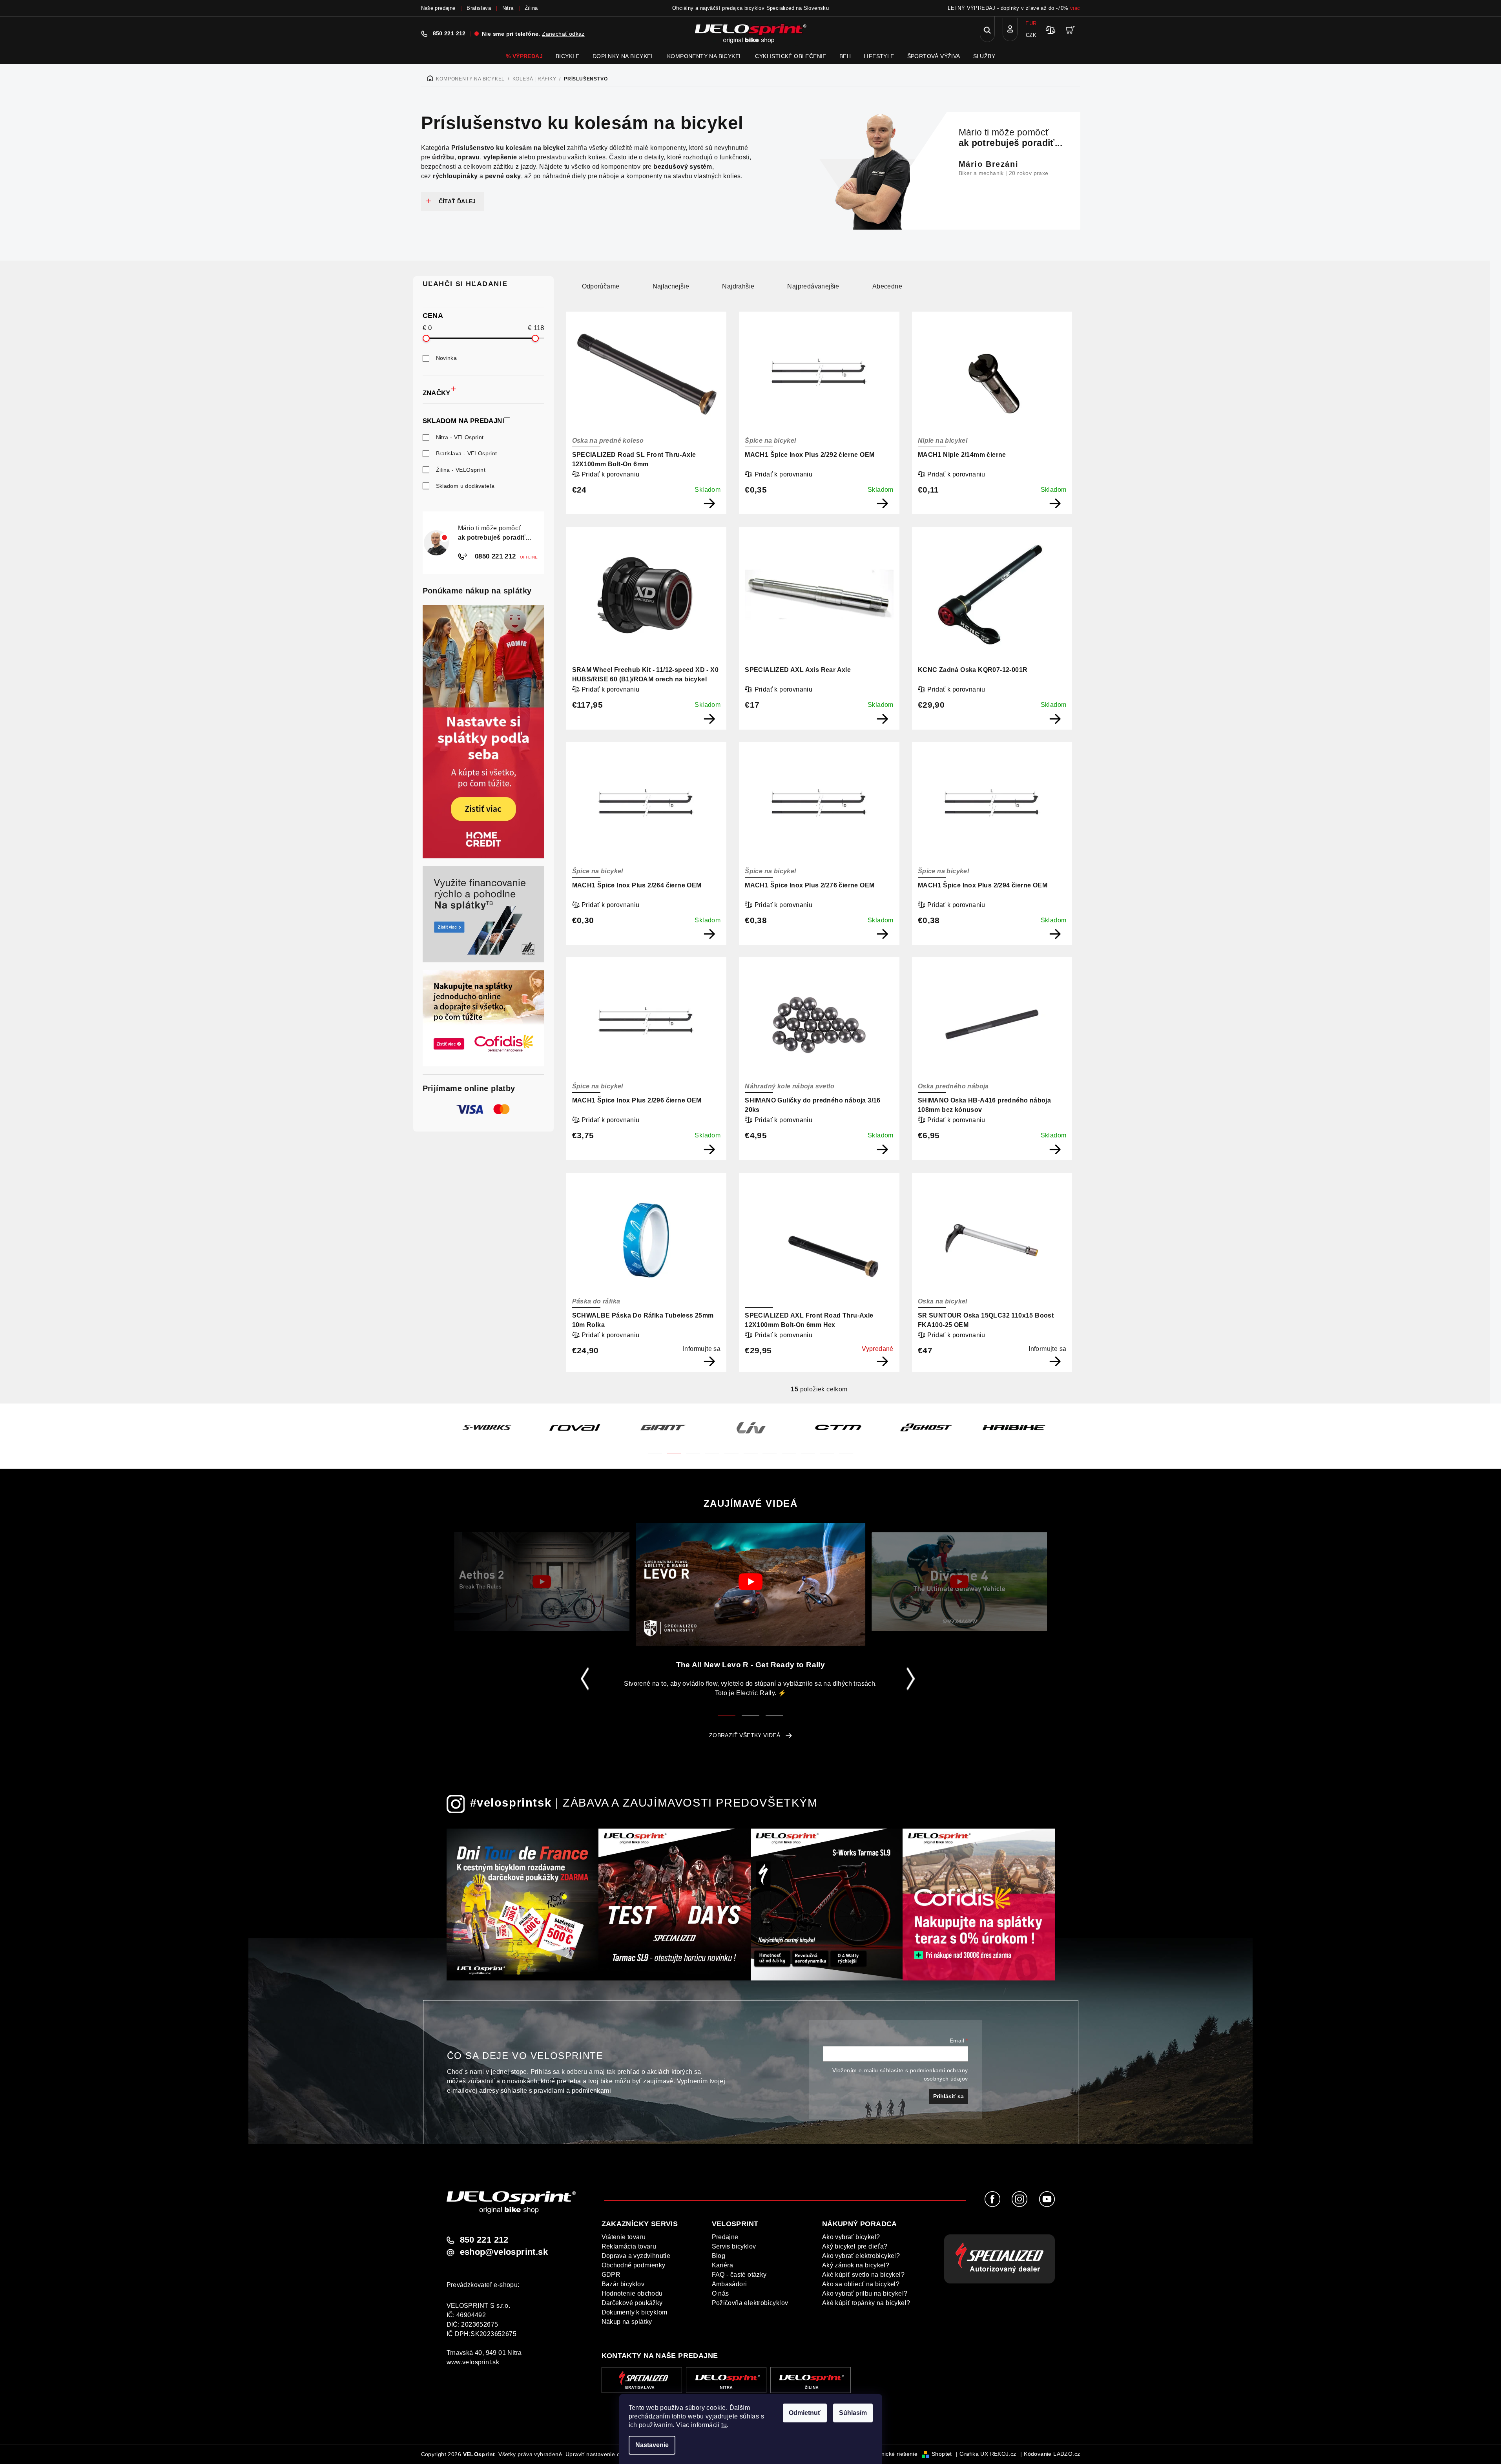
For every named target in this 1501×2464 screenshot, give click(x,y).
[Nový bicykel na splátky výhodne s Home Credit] (483, 732)
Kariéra (723, 2265)
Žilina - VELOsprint (461, 470)
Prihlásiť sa (948, 2096)
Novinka (447, 358)
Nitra (508, 8)
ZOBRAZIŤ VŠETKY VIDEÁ (745, 1735)
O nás (720, 2293)
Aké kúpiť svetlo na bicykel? (863, 2275)
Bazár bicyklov (623, 2284)
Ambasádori (730, 2284)
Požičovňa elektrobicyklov (750, 2303)
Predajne (725, 2237)
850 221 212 (449, 33)
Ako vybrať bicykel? (851, 2237)
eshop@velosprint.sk (504, 2252)
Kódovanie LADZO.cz (1052, 2454)
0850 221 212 (494, 556)
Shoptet (942, 2454)
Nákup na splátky (627, 2322)
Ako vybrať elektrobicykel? (861, 2256)
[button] (655, 1448)
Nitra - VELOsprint (460, 437)
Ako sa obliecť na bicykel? (861, 2284)
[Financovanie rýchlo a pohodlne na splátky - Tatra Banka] (483, 914)
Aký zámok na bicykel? (856, 2265)
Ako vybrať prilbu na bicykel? (865, 2293)
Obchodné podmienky (634, 2265)
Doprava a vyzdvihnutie (636, 2256)
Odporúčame (601, 286)
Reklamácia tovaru (629, 2246)
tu (724, 2425)
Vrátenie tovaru (624, 2237)
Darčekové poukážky (632, 2303)
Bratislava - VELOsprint (467, 453)
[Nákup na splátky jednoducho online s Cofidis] (483, 1018)
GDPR (611, 2275)
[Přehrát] (542, 1582)
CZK (1031, 35)
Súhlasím (853, 2413)
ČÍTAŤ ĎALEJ (457, 201)
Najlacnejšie (671, 286)
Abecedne (887, 286)
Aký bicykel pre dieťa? (855, 2246)
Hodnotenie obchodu (632, 2293)
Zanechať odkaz (563, 34)
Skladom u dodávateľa (465, 486)
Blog (719, 2256)
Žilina (531, 8)
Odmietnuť (805, 2413)
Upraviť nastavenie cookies (601, 2454)
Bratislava (479, 8)
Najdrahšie (738, 286)
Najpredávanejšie (813, 286)
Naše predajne (438, 8)
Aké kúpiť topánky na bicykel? (866, 2303)
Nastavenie (652, 2445)
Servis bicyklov (734, 2246)
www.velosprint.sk (473, 2362)
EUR (1031, 23)
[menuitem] (524, 56)
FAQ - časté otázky (739, 2275)
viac (1075, 8)
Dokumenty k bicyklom (635, 2312)
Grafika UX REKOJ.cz (988, 2454)
